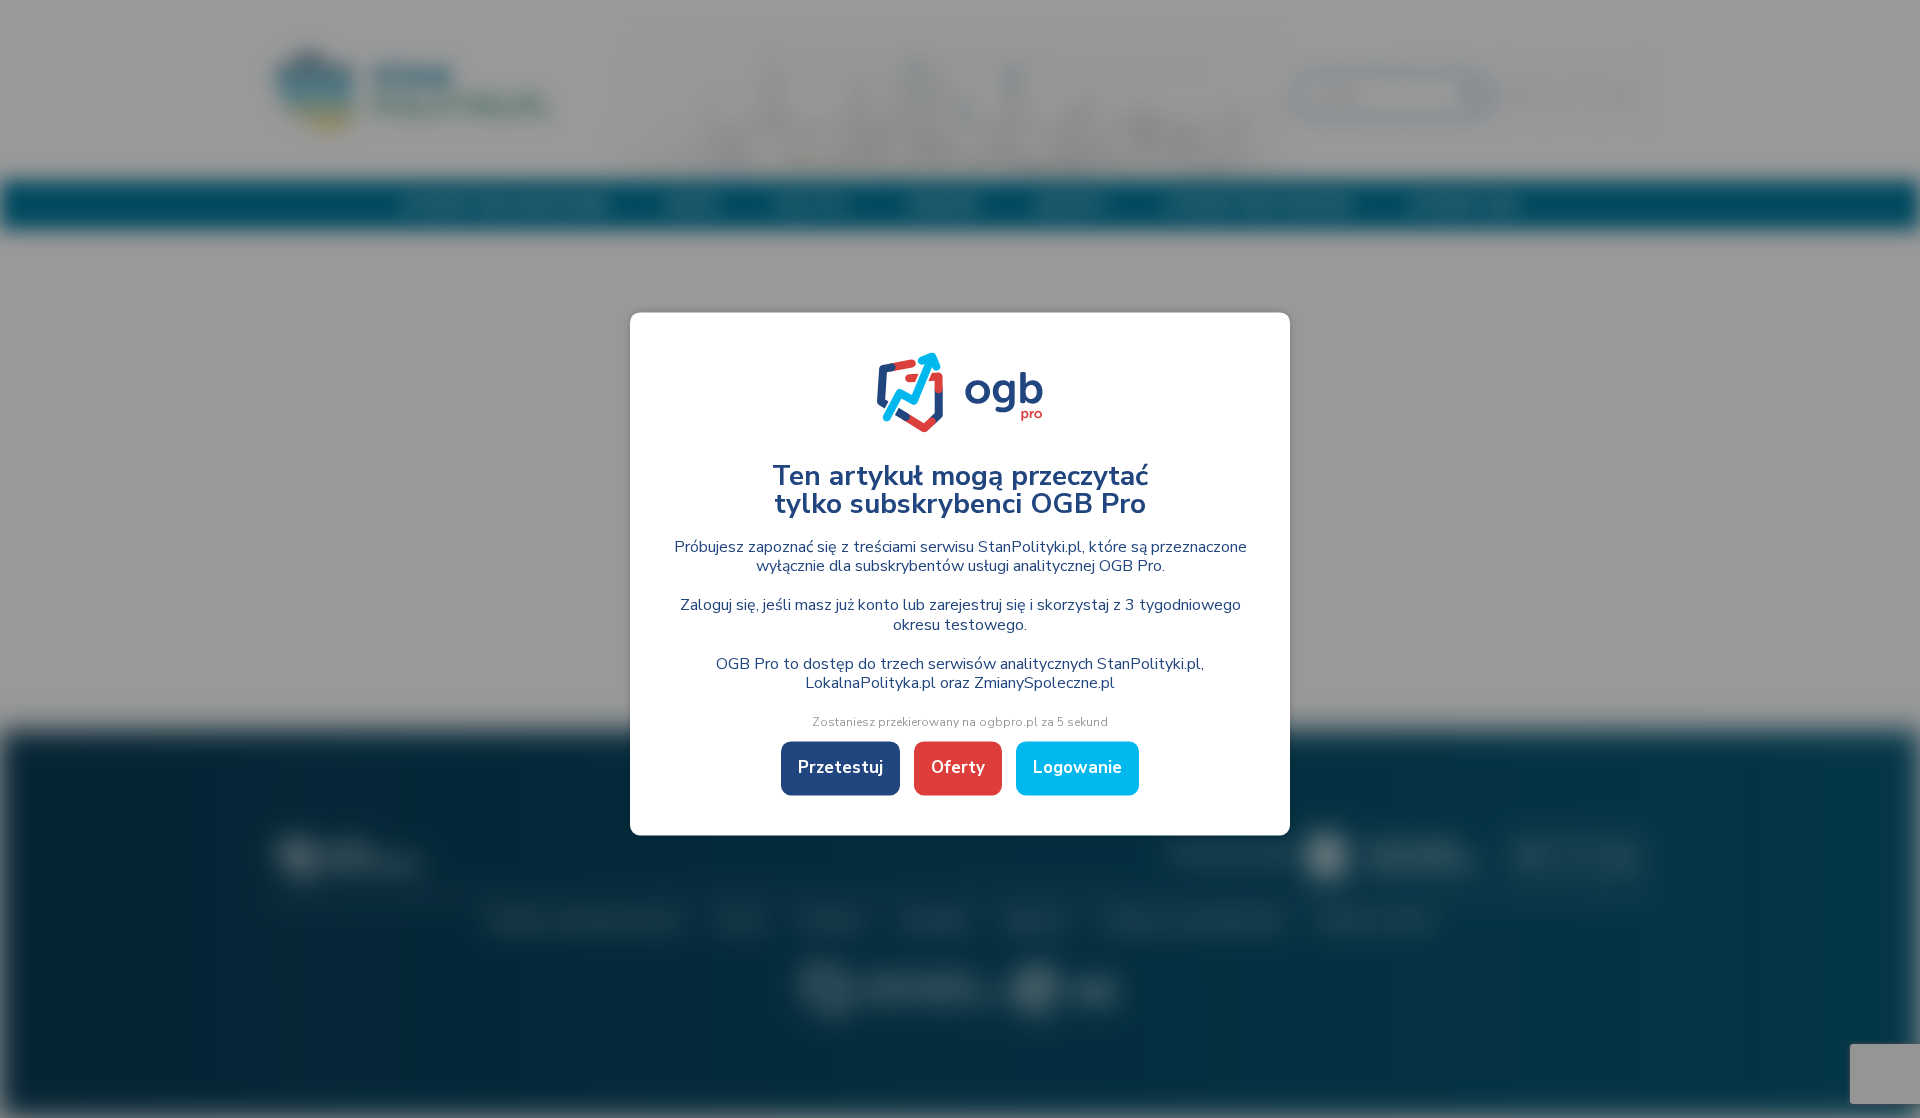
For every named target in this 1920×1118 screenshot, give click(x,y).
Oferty (958, 768)
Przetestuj (840, 768)
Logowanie (1077, 768)
